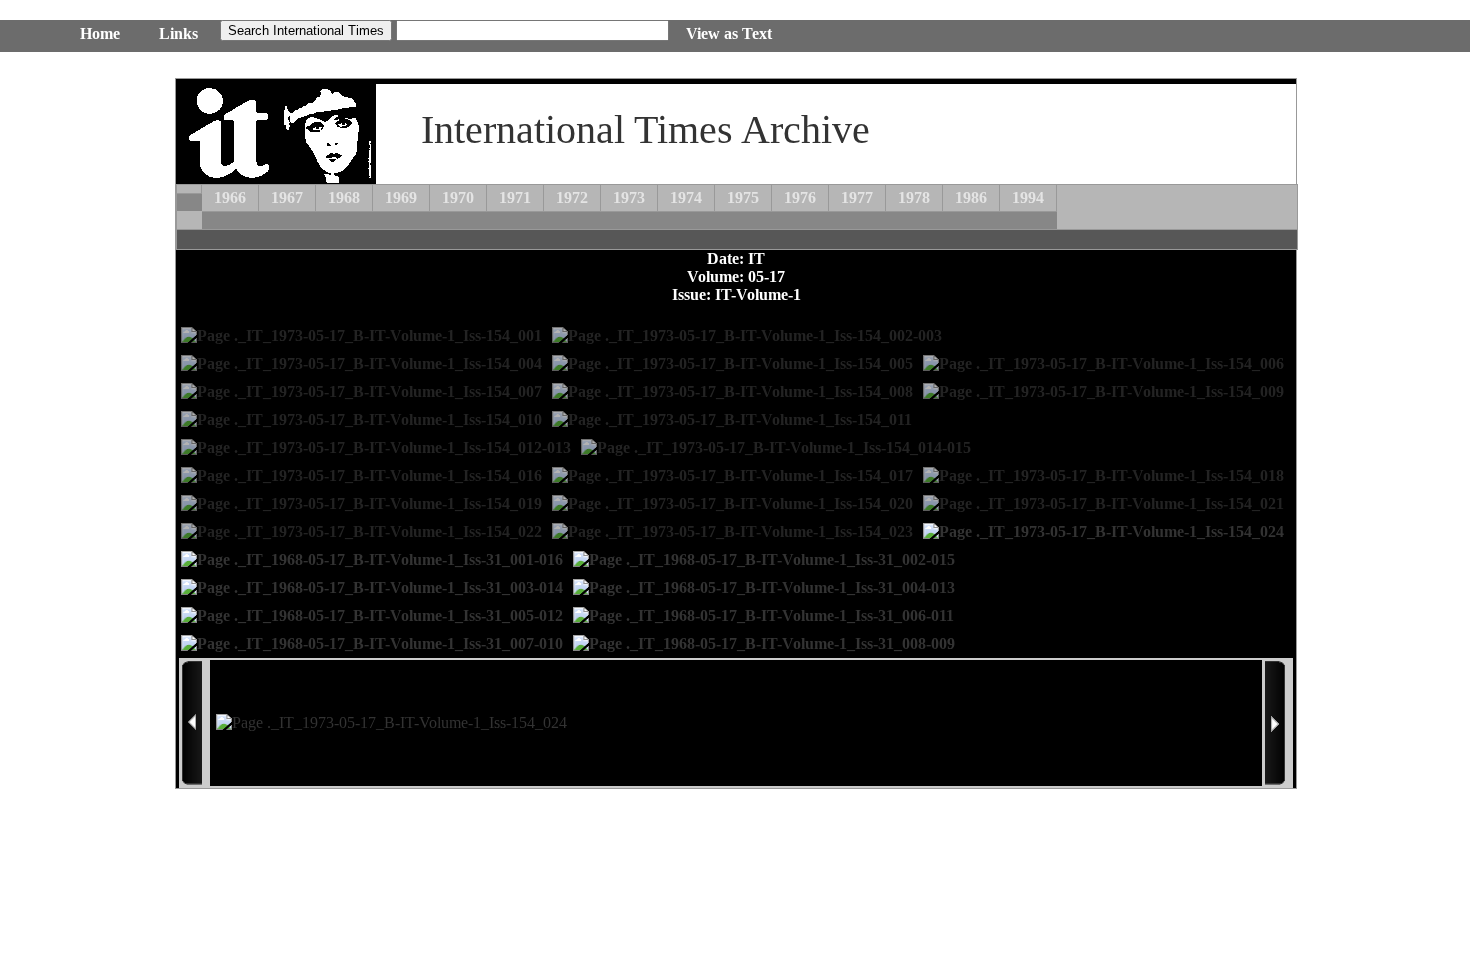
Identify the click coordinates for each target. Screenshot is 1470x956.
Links (178, 33)
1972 (572, 197)
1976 (800, 197)
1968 (344, 197)
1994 (1028, 197)
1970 (458, 197)
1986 (971, 197)
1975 (743, 197)
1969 (401, 197)
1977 (857, 197)
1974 (686, 197)
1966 (230, 197)
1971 (515, 197)
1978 (914, 197)
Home (100, 33)
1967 (287, 197)
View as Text (729, 33)
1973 (629, 197)
